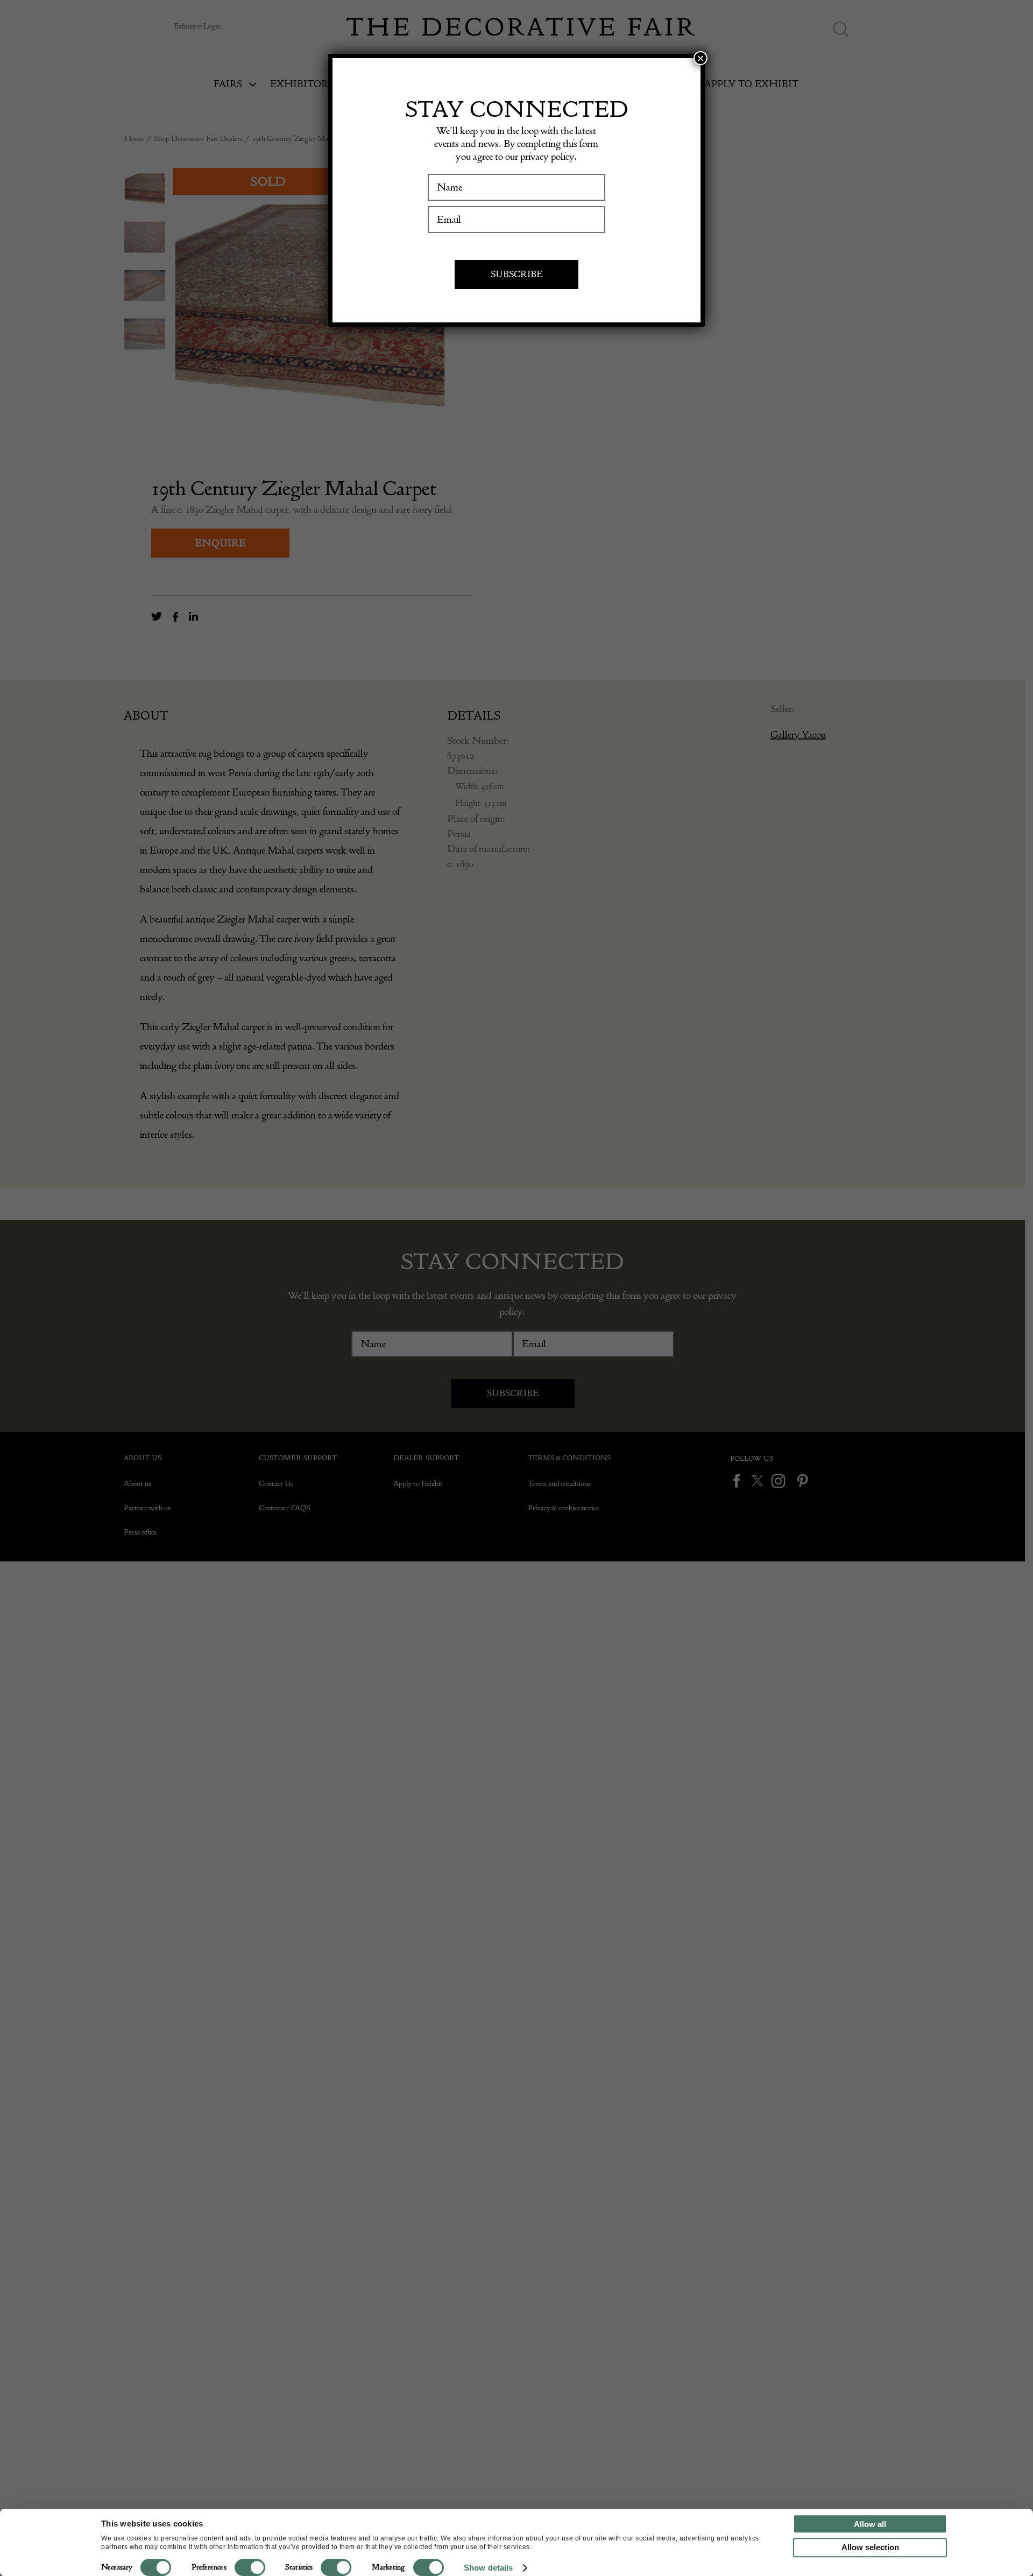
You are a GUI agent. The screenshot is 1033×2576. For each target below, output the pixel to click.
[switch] (250, 2567)
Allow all (870, 2524)
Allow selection (870, 2547)
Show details (488, 2568)
